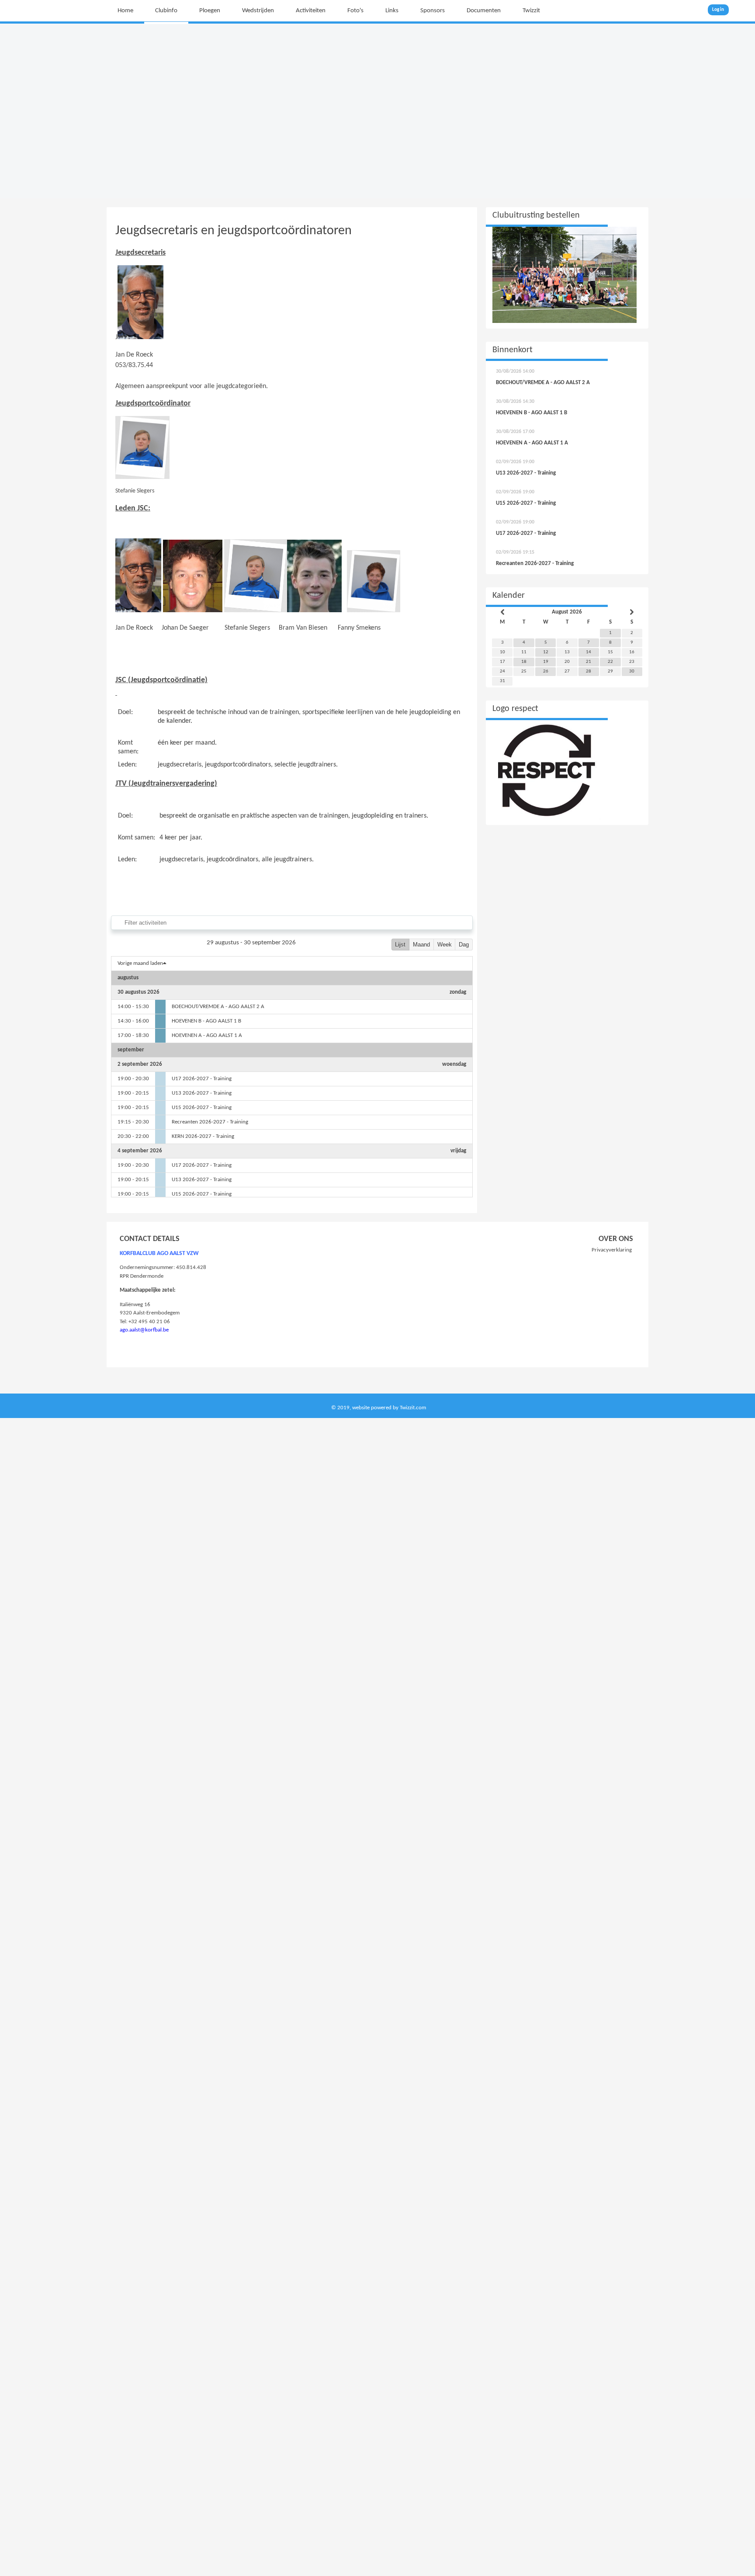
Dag (464, 945)
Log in (718, 10)
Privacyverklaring (612, 1250)
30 (632, 671)
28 (589, 671)
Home (125, 11)
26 (546, 671)
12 (546, 652)
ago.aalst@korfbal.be (144, 1330)
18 (524, 662)
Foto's (355, 11)
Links (392, 11)
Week (445, 945)
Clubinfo (166, 11)
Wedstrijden (258, 11)
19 (546, 662)
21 (589, 662)
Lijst (400, 945)
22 (610, 662)
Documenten (484, 11)
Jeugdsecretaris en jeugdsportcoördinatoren (234, 231)
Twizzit (531, 11)
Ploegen (210, 11)
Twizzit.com (413, 1408)
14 (589, 652)
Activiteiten (311, 11)
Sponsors (433, 11)
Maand (421, 945)
